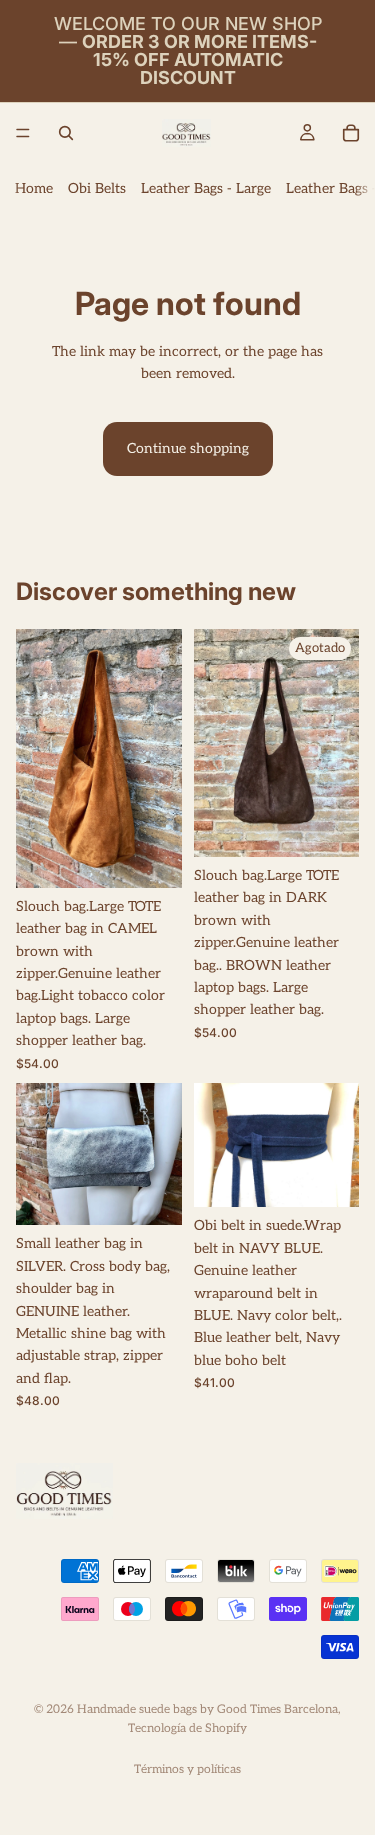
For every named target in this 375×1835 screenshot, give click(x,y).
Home (34, 188)
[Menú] (23, 133)
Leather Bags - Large (206, 188)
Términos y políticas (187, 1769)
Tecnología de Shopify (187, 1728)
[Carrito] (351, 133)
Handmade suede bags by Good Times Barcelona (207, 1709)
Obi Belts (97, 188)
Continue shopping (188, 448)
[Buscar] (66, 133)
